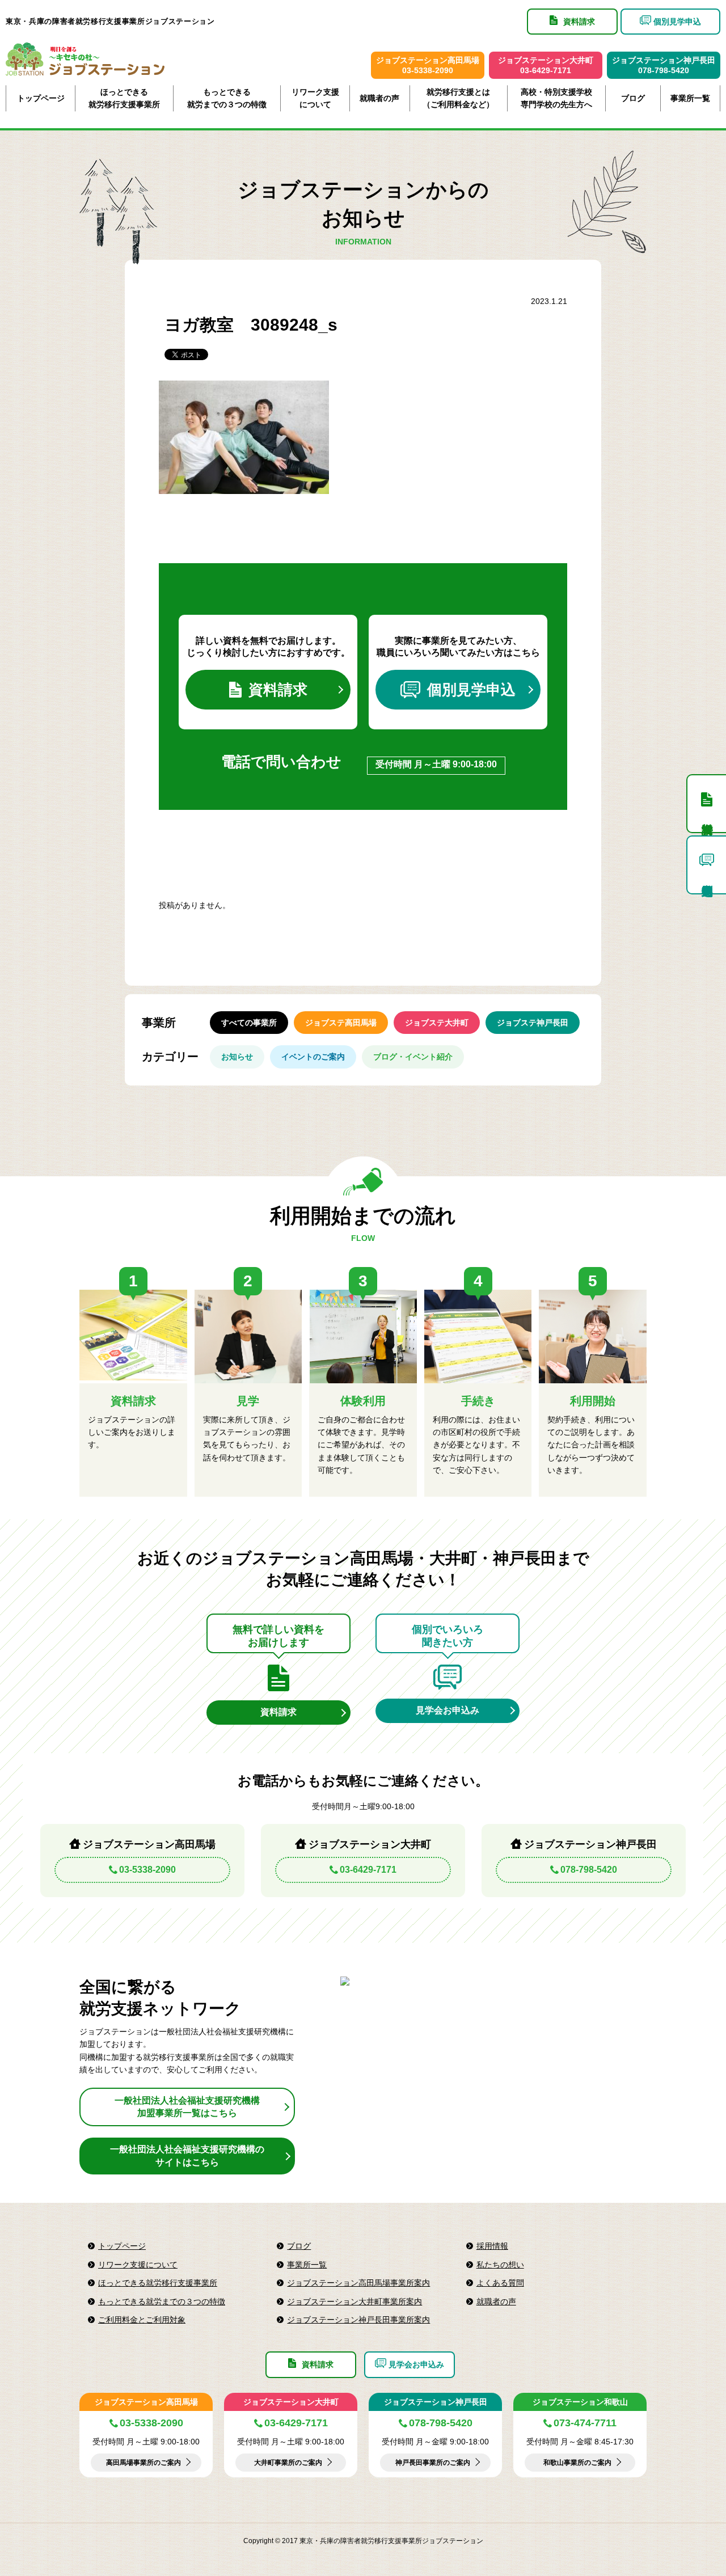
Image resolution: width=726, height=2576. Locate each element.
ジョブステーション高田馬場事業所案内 (358, 2283)
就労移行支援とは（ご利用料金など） (458, 98)
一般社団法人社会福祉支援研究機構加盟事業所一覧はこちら (187, 2107)
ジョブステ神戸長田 (533, 1023)
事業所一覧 (690, 98)
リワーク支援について (315, 98)
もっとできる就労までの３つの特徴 (227, 98)
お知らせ (237, 1057)
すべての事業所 (249, 1023)
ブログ (633, 98)
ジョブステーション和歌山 (580, 2402)
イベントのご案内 (313, 1057)
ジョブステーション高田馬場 (146, 2402)
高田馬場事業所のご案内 (143, 2463)
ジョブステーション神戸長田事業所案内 (358, 2320)
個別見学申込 (471, 690)
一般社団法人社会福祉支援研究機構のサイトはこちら (187, 2155)
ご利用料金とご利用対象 (142, 2320)
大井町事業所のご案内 (288, 2463)
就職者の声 (379, 98)
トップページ (41, 98)
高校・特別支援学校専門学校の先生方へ (556, 98)
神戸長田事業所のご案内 (433, 2463)
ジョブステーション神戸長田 (436, 2402)
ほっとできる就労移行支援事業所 (124, 98)
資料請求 (278, 690)
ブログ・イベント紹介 (413, 1057)
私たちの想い (500, 2265)
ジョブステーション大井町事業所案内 (354, 2301)
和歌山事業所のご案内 (577, 2463)
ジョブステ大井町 (437, 1023)
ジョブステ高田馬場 (341, 1023)
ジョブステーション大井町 (291, 2402)
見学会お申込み (448, 1710)
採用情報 (492, 2246)
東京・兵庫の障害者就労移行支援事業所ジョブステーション (110, 21)
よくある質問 (500, 2283)
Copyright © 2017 (271, 2541)
